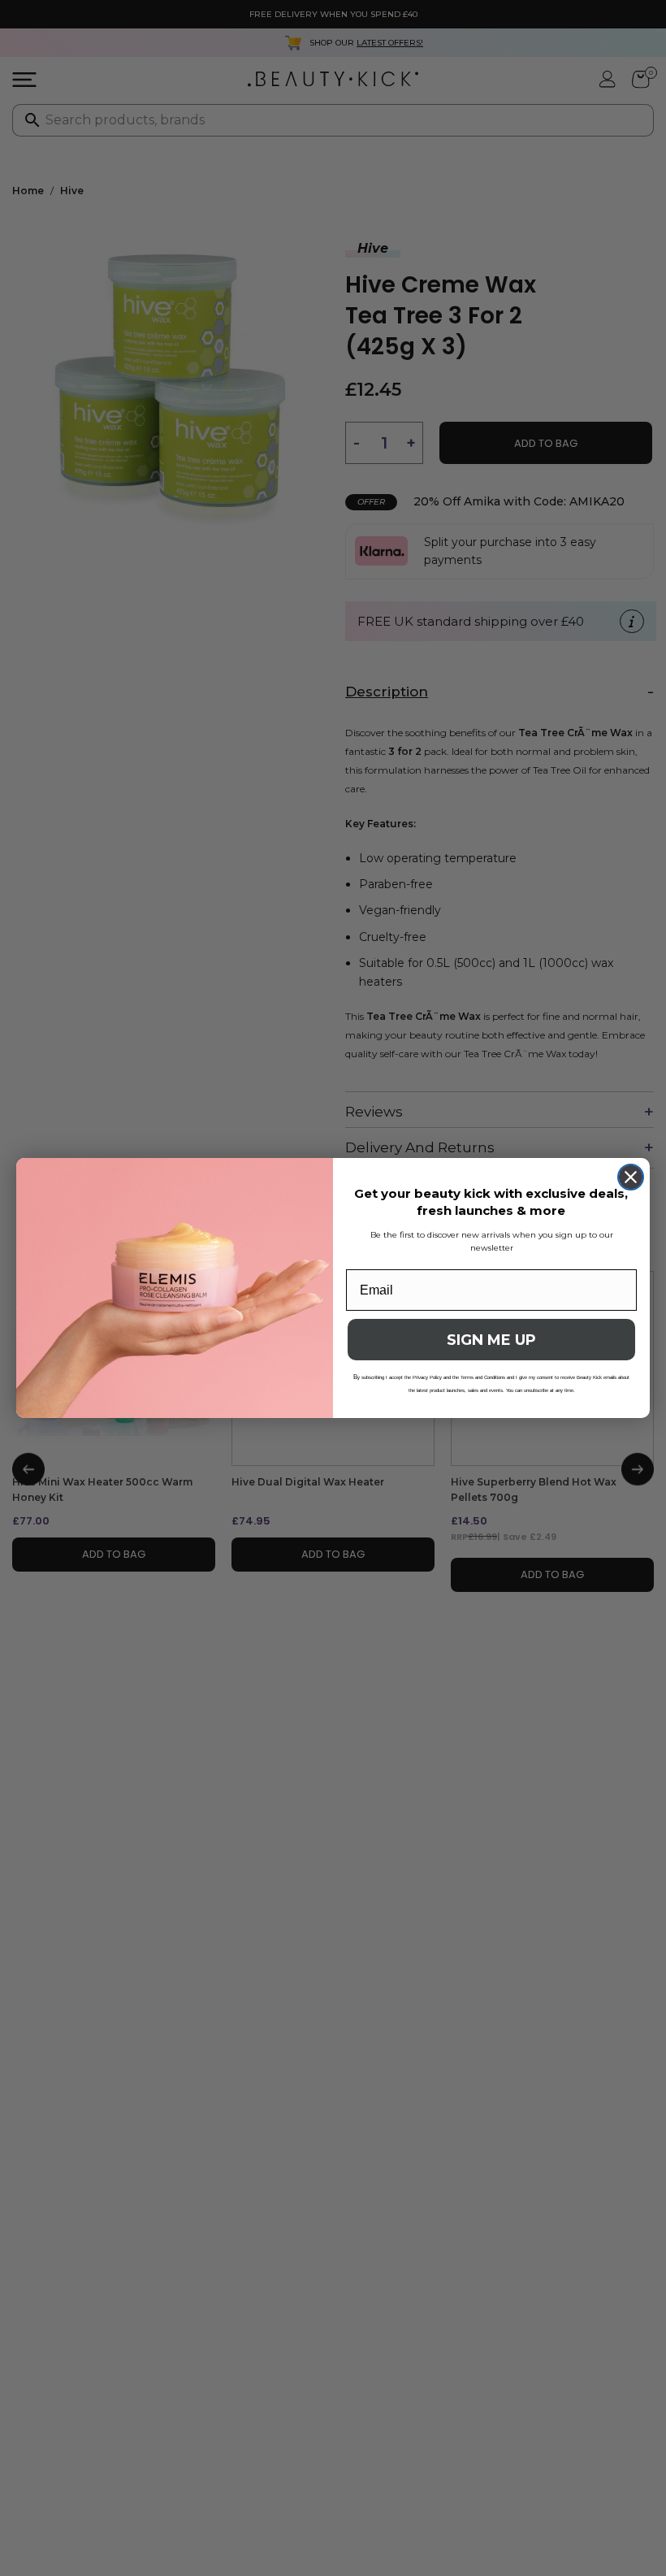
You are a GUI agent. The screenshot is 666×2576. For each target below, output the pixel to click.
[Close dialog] (631, 1177)
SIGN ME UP (491, 1340)
